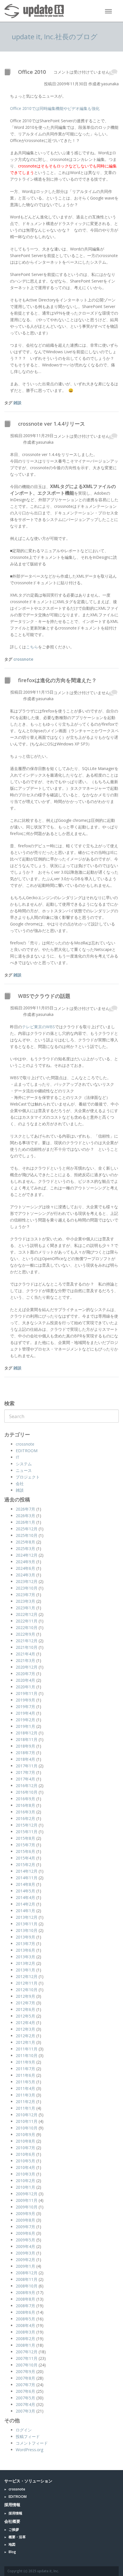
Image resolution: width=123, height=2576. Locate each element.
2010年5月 (25, 2161)
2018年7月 (25, 1753)
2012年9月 (25, 1996)
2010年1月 (25, 2187)
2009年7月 (25, 2227)
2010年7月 (25, 2148)
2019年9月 (25, 1700)
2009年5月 (25, 2240)
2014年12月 (27, 1871)
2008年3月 (25, 2332)
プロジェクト (28, 1477)
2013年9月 (25, 1937)
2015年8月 (25, 1838)
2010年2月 (25, 2181)
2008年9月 (25, 2292)
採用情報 (15, 2513)
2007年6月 (25, 2391)
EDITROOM (27, 1451)
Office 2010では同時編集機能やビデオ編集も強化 (55, 108)
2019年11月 (27, 1693)
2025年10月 (27, 1535)
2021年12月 (27, 1641)
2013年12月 (27, 1917)
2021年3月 (25, 1660)
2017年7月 (25, 1772)
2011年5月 (25, 2082)
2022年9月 (25, 1634)
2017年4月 (25, 1779)
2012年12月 (27, 1976)
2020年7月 (25, 1674)
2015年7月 (25, 1845)
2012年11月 (27, 1983)
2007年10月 (27, 2365)
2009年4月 (25, 2246)
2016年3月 (25, 1812)
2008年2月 (25, 2339)
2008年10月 (27, 2286)
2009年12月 (27, 2194)
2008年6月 (25, 2312)
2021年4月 (25, 1654)
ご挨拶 (14, 2529)
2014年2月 (25, 1904)
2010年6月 (25, 2154)
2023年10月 (27, 1588)
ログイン (24, 2430)
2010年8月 (25, 2141)
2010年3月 (25, 2174)
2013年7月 (25, 1944)
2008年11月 (27, 2279)
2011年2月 (25, 2102)
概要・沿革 (17, 2537)
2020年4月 (25, 1680)
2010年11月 (27, 2121)
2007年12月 (27, 2352)
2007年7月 (25, 2385)
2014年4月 (25, 1897)
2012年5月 (25, 2016)
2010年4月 (25, 2167)
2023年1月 (25, 1608)
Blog (12, 2552)
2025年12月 (27, 1529)
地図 (12, 2544)
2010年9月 (25, 2134)
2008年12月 (27, 2273)
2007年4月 (25, 2404)
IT (18, 1457)
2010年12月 (27, 2115)
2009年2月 (25, 2260)
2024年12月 (27, 1555)
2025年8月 (25, 1542)
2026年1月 (25, 1522)
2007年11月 (27, 2358)
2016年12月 (27, 1786)
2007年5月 (25, 2398)
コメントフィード (32, 2443)
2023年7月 (25, 1595)
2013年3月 (25, 1957)
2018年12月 (27, 1733)
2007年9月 (25, 2371)
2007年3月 (25, 2411)
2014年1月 (25, 1911)
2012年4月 (25, 2023)
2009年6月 (25, 2233)
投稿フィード (28, 2436)
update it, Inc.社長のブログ (55, 36)
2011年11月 (27, 2049)
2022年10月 (27, 1627)
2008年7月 (25, 2306)
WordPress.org (29, 2450)
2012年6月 (25, 2009)
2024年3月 (25, 1575)
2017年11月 (27, 1766)
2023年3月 (25, 1601)
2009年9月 (25, 2213)
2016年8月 (25, 1805)
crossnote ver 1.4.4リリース (51, 424)
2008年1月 (25, 2345)
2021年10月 (27, 1647)
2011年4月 (25, 2088)
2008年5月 (25, 2319)
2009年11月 (27, 2200)
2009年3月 (25, 2253)
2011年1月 (25, 2108)
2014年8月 (25, 1884)
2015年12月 (27, 1825)
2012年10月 (27, 1990)
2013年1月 (25, 1970)
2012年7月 (25, 2003)
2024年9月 (25, 1562)
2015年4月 (25, 1858)
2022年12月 (27, 1614)
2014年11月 (27, 1878)
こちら (32, 647)
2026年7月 (25, 1509)
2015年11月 (27, 1832)
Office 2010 (32, 72)
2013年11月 (27, 1924)
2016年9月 (25, 1799)
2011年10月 (27, 2055)
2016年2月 (25, 1818)
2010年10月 (27, 2128)
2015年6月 (25, 1851)
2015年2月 (25, 1865)
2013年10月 (27, 1930)
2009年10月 (27, 2207)
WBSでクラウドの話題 (44, 996)
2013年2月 (25, 1963)
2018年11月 (27, 1739)
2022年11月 (27, 1621)
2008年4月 (25, 2325)
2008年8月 (25, 2299)
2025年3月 (25, 1548)
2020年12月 (27, 1667)
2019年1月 (25, 1726)
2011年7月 (25, 2069)
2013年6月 (25, 1950)
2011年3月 (25, 2095)
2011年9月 (25, 2062)
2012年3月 (25, 2029)
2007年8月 (25, 2378)
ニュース (24, 1470)
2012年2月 (25, 2036)
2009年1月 (25, 2266)
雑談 (17, 403)
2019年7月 (25, 1707)
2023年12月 (27, 1581)
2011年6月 (25, 2075)
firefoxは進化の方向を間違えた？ (57, 680)
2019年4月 (25, 1713)
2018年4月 (25, 1759)
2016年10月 (27, 1792)
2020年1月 (25, 1687)
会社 (20, 1484)
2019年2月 (25, 1720)
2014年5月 (25, 1891)
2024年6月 (25, 1568)
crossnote (23, 659)
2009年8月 (25, 2220)
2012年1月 (25, 2042)
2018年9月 (25, 1746)
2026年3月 (25, 1516)
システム (24, 1464)
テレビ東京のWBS (38, 1027)
